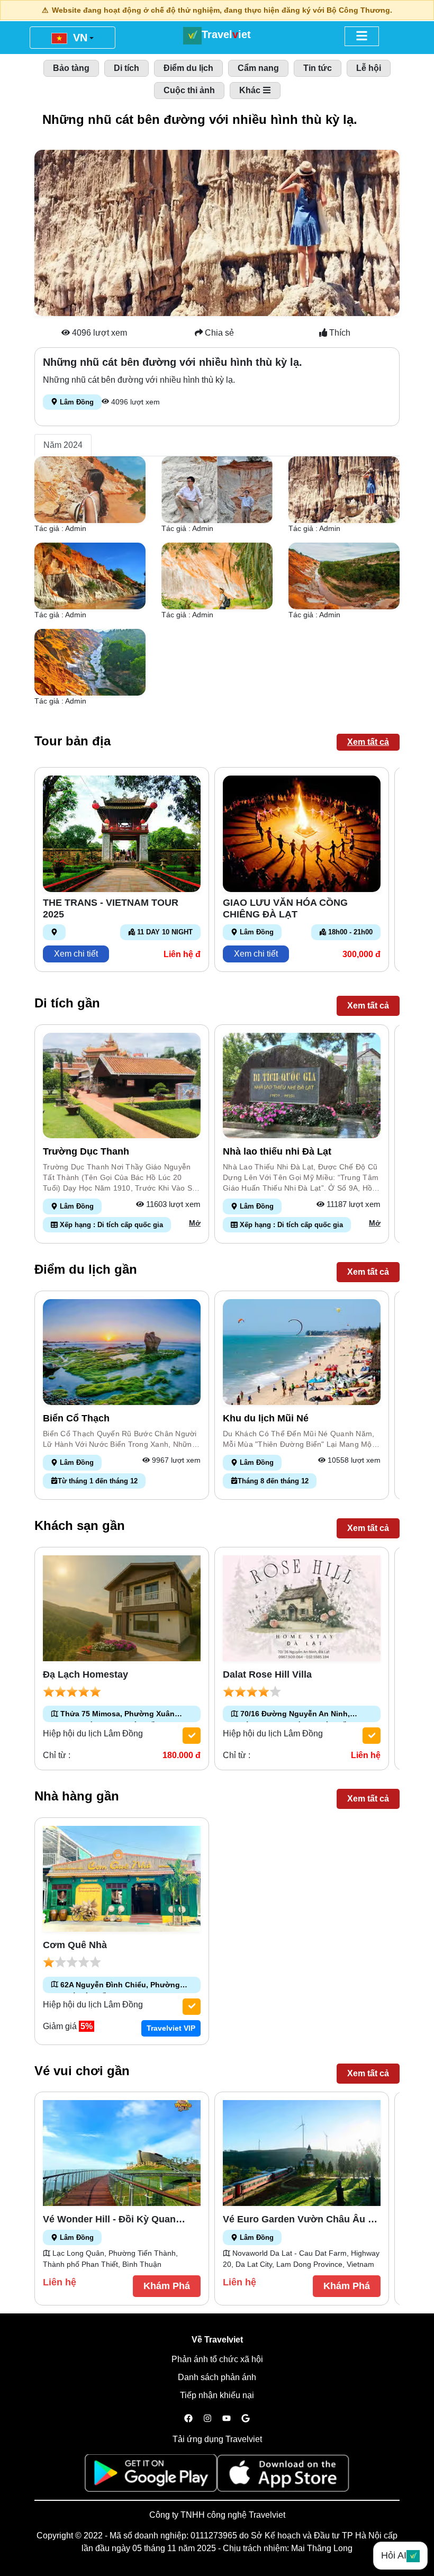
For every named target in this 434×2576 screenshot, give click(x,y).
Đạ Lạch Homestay (85, 1674)
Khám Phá (167, 2286)
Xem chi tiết (76, 954)
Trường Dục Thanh (86, 1151)
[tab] (63, 445)
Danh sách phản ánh (217, 2377)
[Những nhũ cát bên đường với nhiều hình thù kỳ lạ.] (90, 489)
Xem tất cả (368, 742)
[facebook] (188, 2419)
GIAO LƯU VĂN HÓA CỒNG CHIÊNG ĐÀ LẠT (285, 908)
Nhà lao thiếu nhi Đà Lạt (277, 1151)
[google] (246, 2419)
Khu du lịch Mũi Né (266, 1418)
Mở (195, 1223)
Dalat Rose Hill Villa (267, 1674)
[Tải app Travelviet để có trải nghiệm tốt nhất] (151, 2476)
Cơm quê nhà (75, 1945)
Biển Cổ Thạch (76, 1418)
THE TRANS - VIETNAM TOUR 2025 (111, 908)
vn (79, 38)
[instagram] (207, 2419)
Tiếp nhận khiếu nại (217, 2395)
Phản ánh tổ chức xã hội (217, 2359)
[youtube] (227, 2419)
